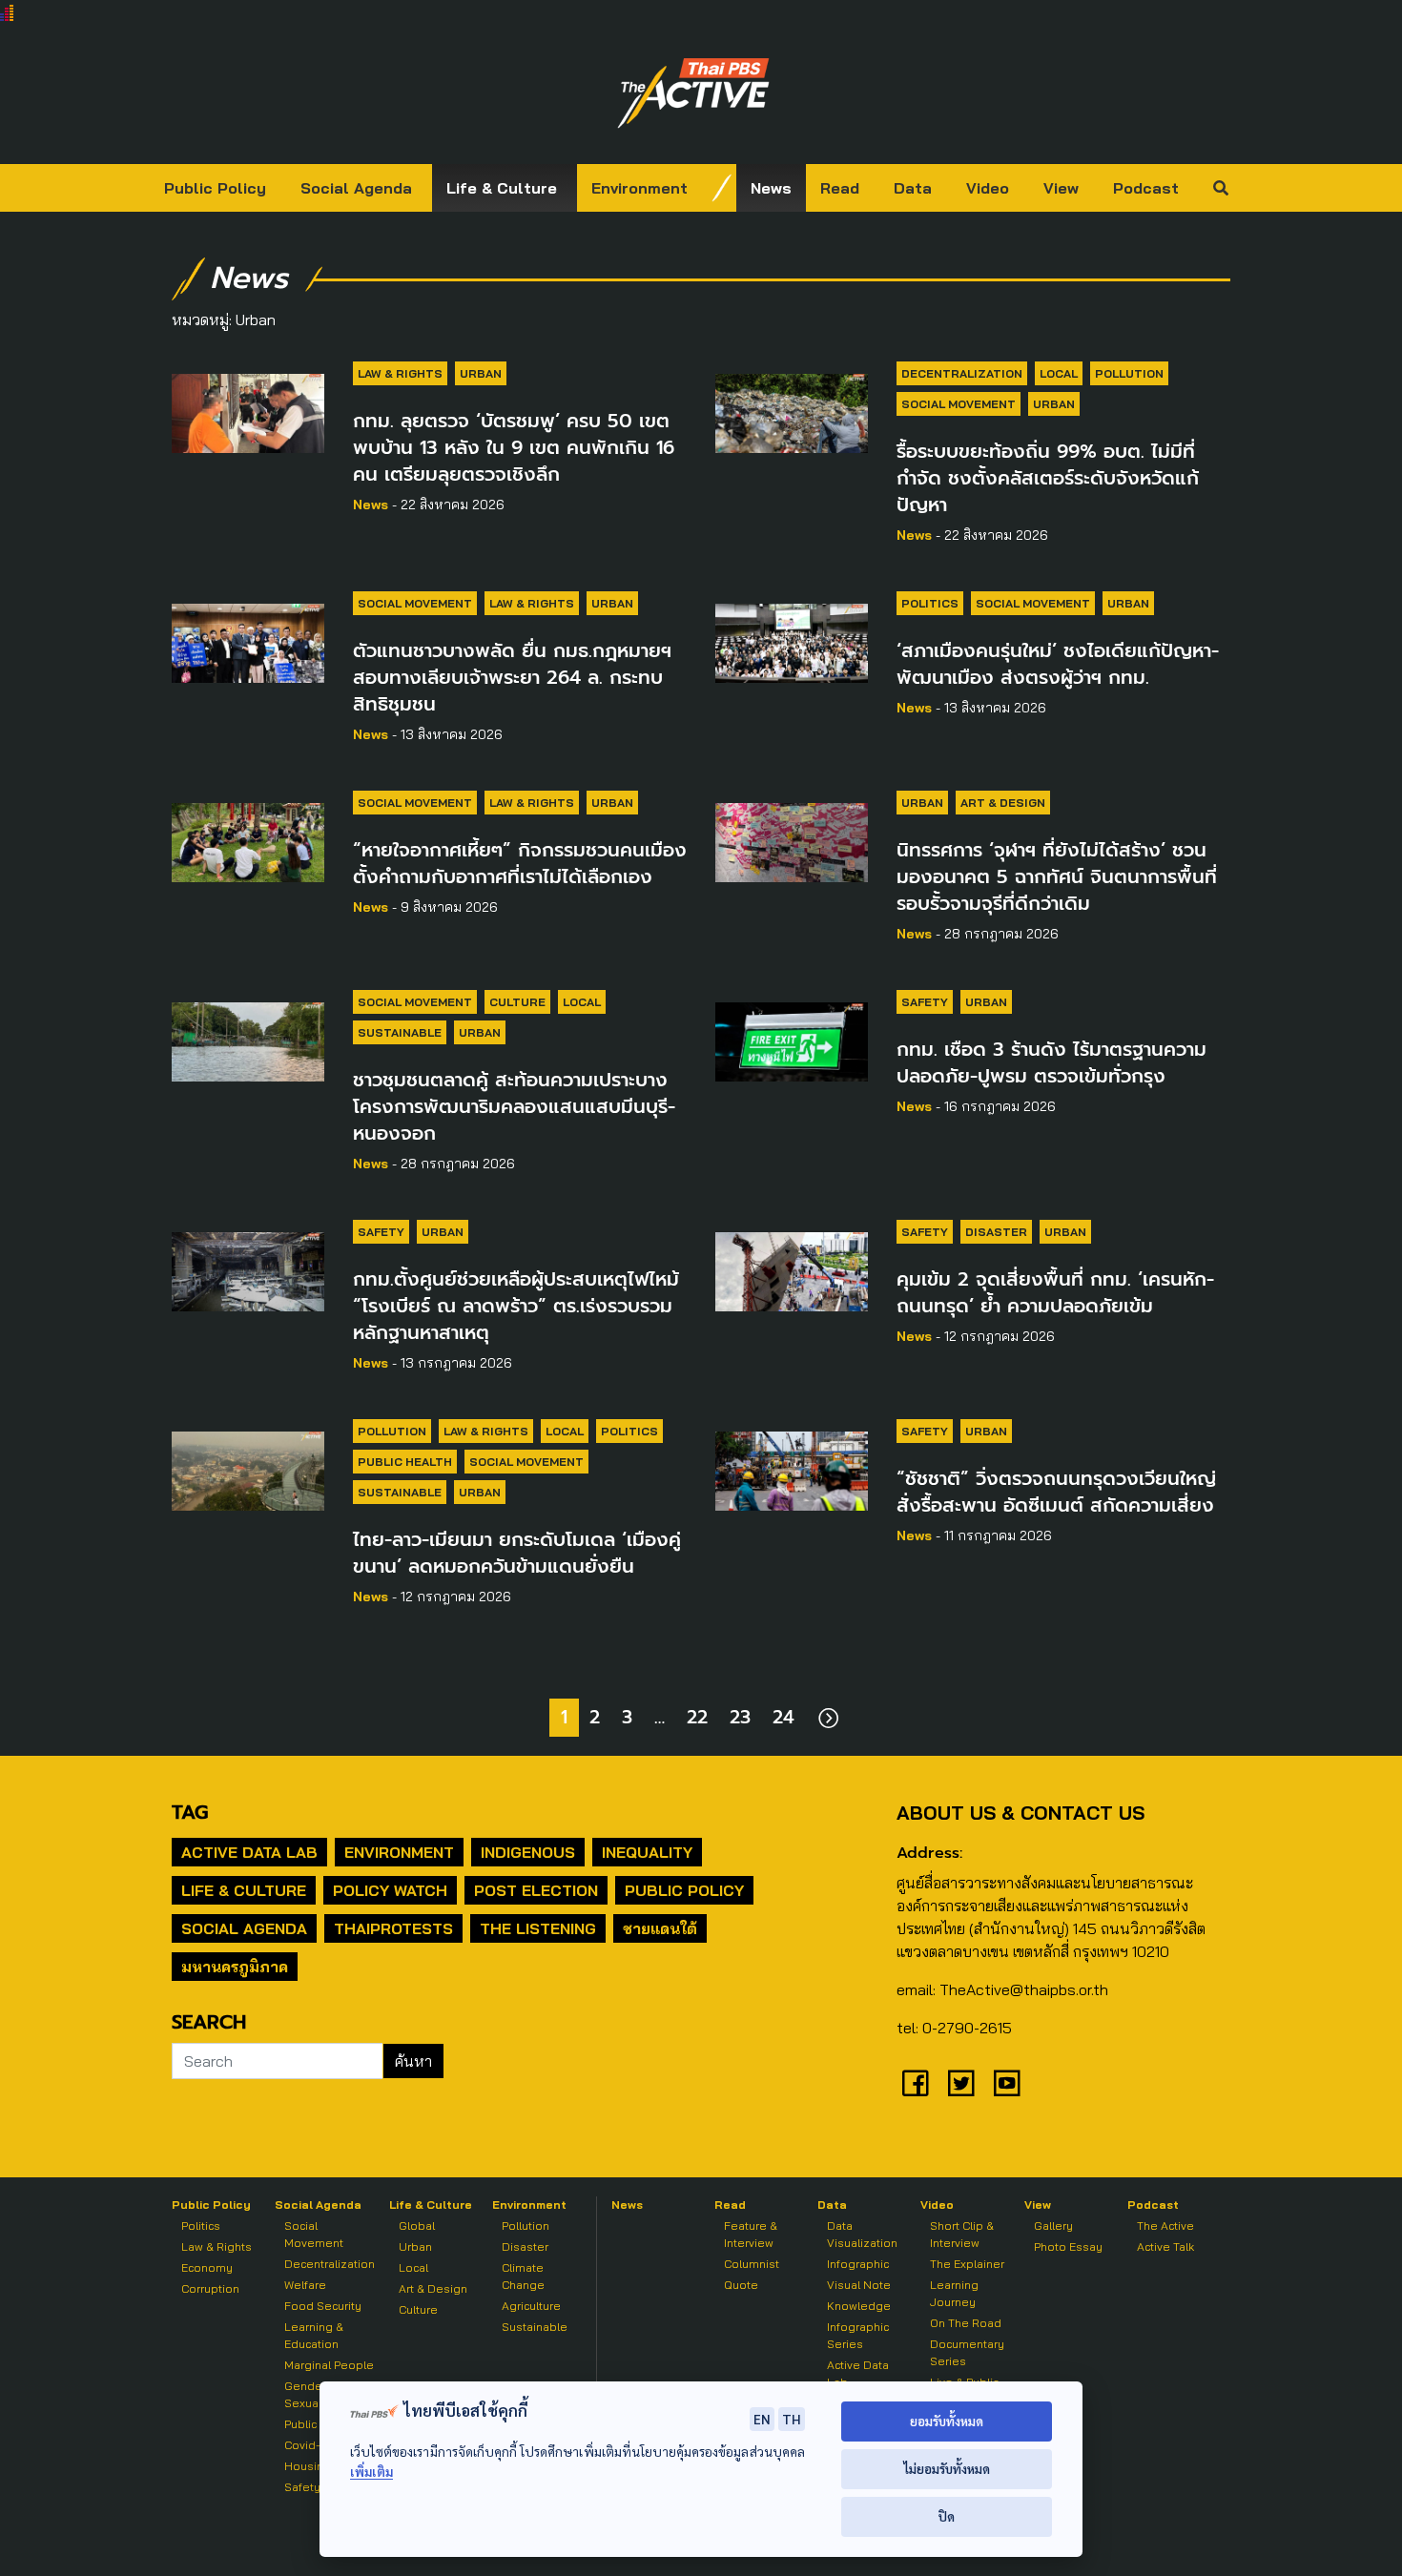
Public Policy (215, 188)
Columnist (752, 2264)
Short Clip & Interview (962, 2234)
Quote (741, 2285)
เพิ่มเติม (371, 2472)
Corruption (210, 2288)
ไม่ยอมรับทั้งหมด (947, 2469)
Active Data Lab (249, 1852)
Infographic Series (858, 2335)
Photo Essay (1068, 2246)
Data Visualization (862, 2234)
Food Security (323, 2306)
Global (417, 2226)
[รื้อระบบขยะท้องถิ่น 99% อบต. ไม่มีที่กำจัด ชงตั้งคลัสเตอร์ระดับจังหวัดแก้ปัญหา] (792, 410)
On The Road (966, 2323)
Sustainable (400, 1032)
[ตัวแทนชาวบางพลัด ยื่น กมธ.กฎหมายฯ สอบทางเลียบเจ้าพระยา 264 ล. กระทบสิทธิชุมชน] (248, 640)
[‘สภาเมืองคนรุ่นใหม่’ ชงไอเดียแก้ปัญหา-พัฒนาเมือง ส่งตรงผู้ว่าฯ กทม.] (792, 640)
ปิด (947, 2516)
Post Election (536, 1890)
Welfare (305, 2285)
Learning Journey (954, 2293)
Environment (639, 188)
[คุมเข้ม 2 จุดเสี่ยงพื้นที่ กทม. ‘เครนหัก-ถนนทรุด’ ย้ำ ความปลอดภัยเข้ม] (792, 1268)
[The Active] (693, 93)
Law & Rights (400, 373)
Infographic (858, 2264)
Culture (517, 1002)
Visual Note (859, 2285)
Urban (481, 373)
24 (783, 1717)
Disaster (996, 1232)
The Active (1165, 2226)
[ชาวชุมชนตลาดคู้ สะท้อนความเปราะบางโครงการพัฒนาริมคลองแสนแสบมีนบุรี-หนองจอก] (248, 1039)
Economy (207, 2267)
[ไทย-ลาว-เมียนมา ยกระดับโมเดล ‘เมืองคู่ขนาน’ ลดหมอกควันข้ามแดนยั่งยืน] (248, 1468)
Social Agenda (356, 188)
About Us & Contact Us (1021, 1813)
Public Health (405, 1462)
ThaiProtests (393, 1928)
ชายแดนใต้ (660, 1928)
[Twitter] (961, 2083)
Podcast (1146, 188)
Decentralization (962, 373)
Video (988, 188)
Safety (925, 1002)
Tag (190, 1812)
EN (762, 2419)
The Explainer (967, 2264)
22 (697, 1717)
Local (1059, 373)
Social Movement (959, 404)
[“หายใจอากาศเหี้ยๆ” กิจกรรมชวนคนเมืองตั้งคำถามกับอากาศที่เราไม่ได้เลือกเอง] (248, 839)
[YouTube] (1007, 2083)
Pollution (1129, 373)
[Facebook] (916, 2083)
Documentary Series (967, 2352)
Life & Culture (502, 188)
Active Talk (1165, 2246)
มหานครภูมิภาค (235, 1967)
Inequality (647, 1852)
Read (840, 188)
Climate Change (523, 2276)
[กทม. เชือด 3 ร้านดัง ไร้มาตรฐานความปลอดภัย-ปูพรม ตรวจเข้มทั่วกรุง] (792, 1039)
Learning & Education (314, 2335)
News (771, 188)
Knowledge (859, 2306)
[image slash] (722, 188)
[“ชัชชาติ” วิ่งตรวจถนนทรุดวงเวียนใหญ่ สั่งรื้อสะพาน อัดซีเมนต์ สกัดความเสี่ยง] (792, 1468)
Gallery (1053, 2226)
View (1061, 188)
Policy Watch (390, 1890)
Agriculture (531, 2306)
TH (792, 2419)
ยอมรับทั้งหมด (947, 2421)
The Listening (538, 1928)
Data (913, 188)
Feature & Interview (751, 2234)
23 (740, 1717)
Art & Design (1003, 803)
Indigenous (528, 1852)
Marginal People (329, 2365)
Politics (930, 603)
